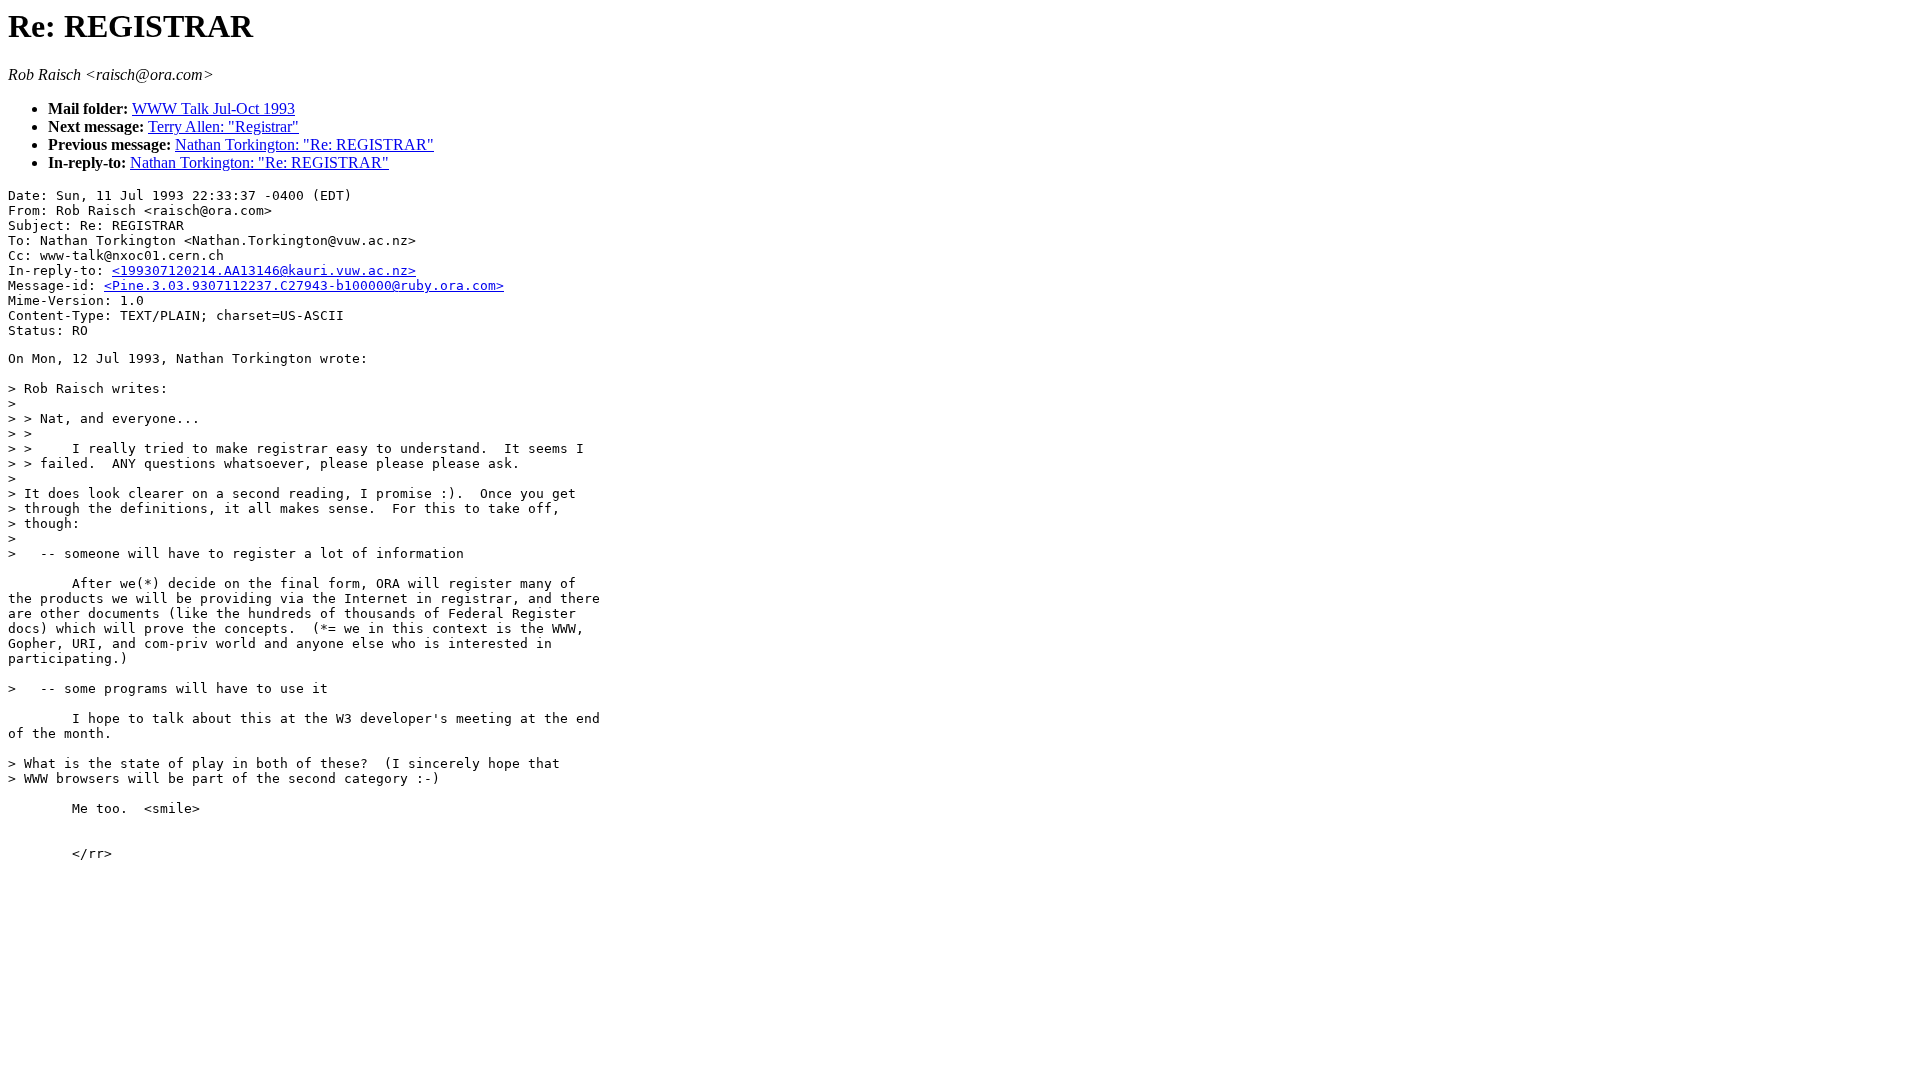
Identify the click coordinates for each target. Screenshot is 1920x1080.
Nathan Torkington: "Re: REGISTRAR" (304, 144)
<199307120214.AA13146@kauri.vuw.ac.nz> (264, 270)
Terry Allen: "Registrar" (223, 126)
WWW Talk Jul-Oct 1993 (213, 108)
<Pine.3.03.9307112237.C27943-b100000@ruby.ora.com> (304, 285)
